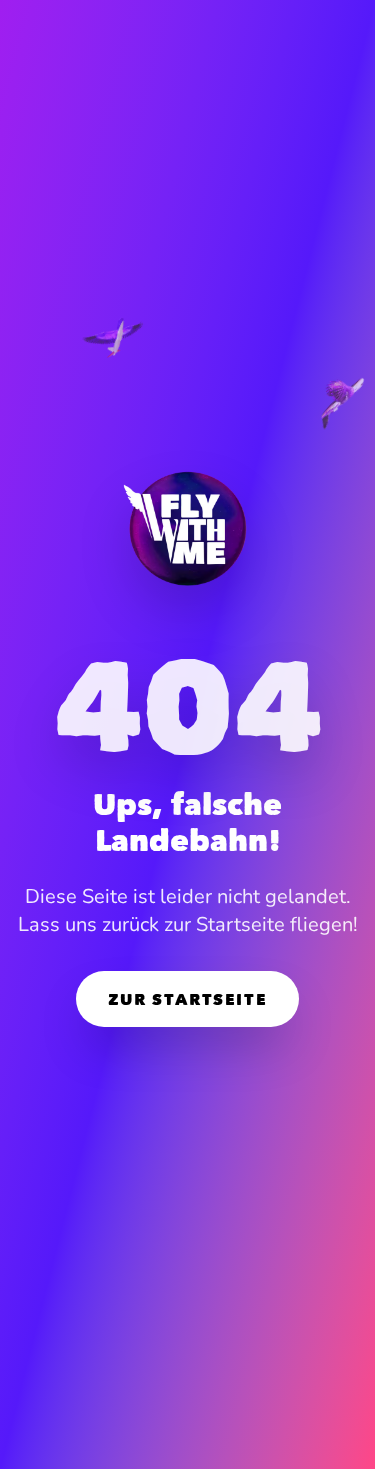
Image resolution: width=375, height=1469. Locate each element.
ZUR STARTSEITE (187, 999)
